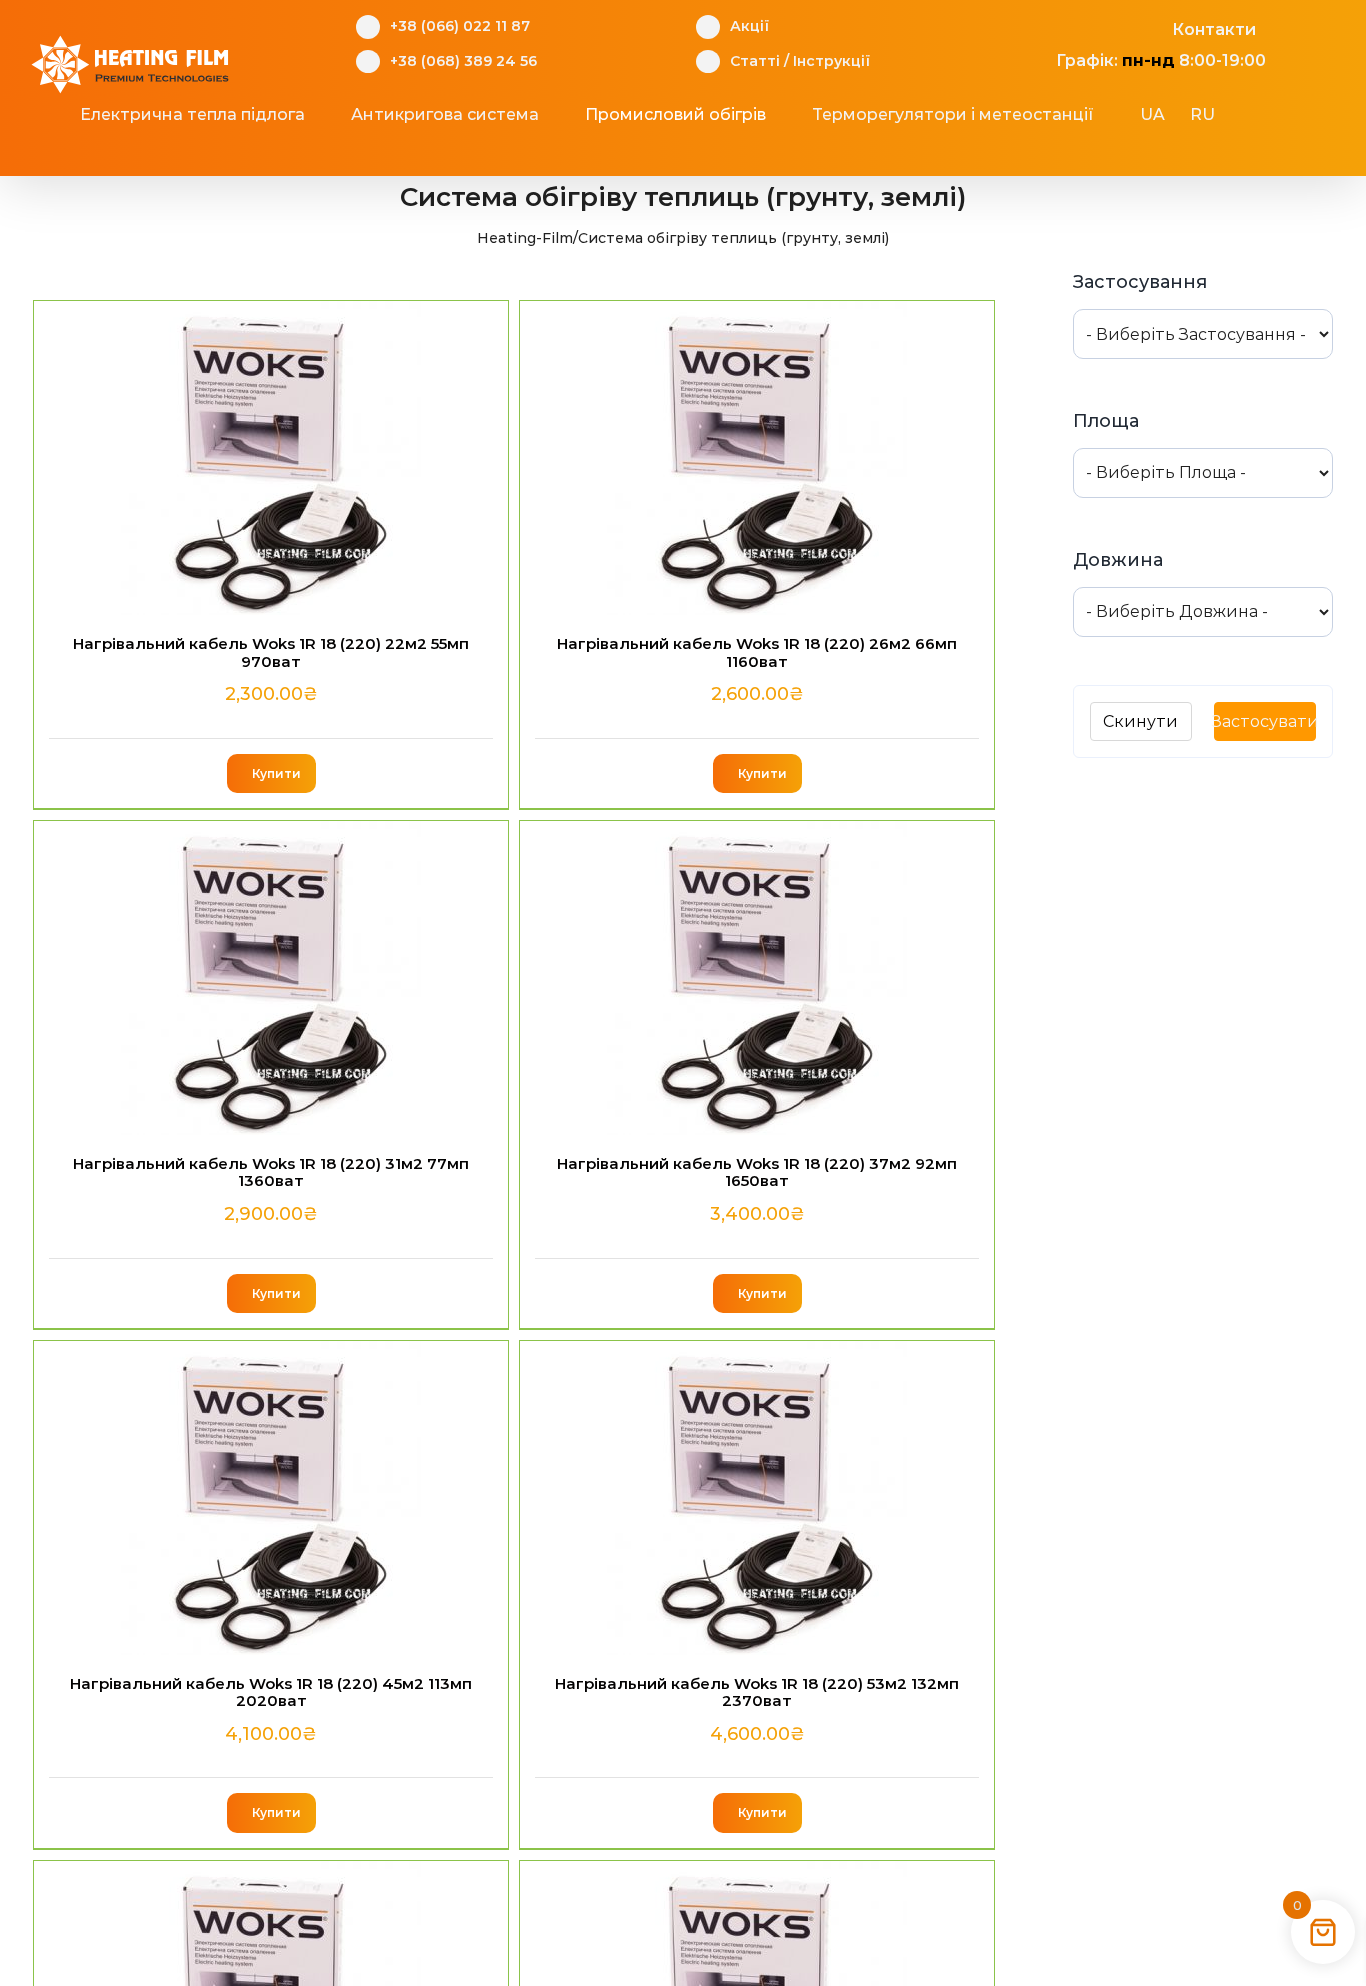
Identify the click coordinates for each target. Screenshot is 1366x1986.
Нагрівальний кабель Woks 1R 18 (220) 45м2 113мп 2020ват (271, 1692)
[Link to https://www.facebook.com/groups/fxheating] (1045, 27)
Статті (755, 61)
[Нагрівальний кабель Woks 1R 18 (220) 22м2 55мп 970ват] (271, 458)
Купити (276, 773)
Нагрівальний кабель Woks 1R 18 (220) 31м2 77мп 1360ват (271, 1172)
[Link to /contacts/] (1150, 27)
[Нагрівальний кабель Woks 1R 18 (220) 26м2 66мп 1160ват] (757, 458)
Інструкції (831, 61)
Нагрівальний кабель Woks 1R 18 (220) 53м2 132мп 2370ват (757, 1692)
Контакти (1214, 29)
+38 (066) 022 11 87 (460, 26)
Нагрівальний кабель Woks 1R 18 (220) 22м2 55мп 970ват (271, 652)
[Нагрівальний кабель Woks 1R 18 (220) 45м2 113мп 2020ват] (271, 1498)
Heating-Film (525, 238)
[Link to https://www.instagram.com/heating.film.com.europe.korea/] (1080, 27)
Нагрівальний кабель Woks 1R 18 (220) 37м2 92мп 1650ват (757, 1172)
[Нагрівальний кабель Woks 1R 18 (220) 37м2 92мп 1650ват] (757, 978)
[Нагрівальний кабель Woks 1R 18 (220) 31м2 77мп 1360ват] (271, 978)
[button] (671, 155)
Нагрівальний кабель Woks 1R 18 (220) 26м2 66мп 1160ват (757, 652)
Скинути (1140, 721)
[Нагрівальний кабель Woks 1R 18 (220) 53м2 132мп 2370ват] (757, 1498)
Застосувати (1265, 721)
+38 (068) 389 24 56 (463, 61)
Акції (749, 26)
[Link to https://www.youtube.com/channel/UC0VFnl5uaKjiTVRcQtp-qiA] (1115, 27)
